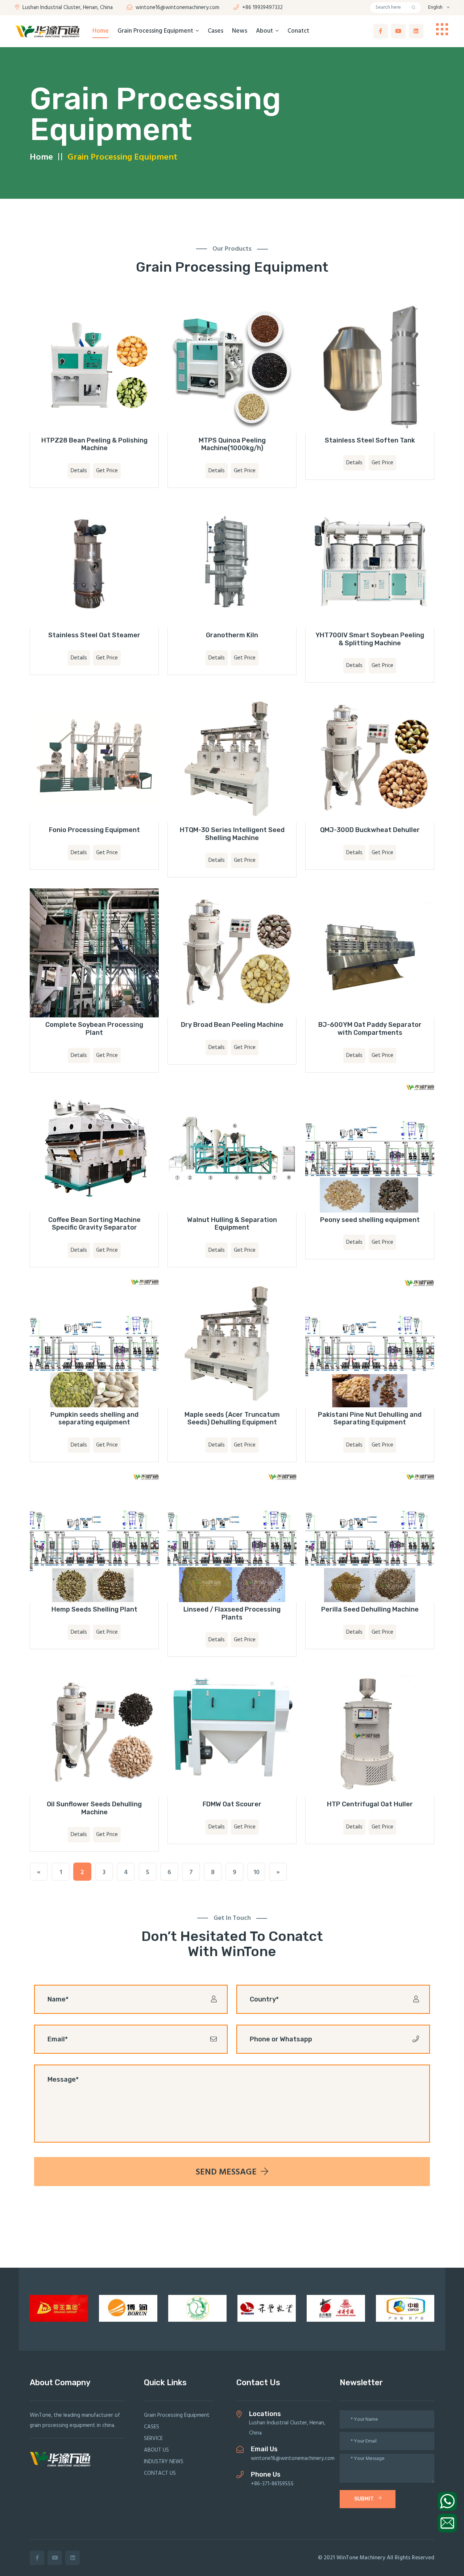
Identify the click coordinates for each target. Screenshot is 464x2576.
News (240, 31)
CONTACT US (160, 2473)
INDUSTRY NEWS (164, 2462)
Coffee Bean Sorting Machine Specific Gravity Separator (94, 1224)
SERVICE (153, 2439)
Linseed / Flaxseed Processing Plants (232, 1613)
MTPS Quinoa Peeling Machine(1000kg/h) (232, 444)
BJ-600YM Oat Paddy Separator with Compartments (370, 1029)
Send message (227, 2172)
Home (101, 31)
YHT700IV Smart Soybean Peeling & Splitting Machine (370, 639)
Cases (216, 31)
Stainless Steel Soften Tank (370, 440)
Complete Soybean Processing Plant (94, 1029)
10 (256, 1873)
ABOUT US (156, 2450)
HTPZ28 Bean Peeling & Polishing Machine (94, 444)
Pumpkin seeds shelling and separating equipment (94, 1419)
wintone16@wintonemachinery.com (177, 8)
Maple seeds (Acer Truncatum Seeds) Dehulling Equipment (232, 1419)
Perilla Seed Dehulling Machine (370, 1609)
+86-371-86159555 (272, 2484)
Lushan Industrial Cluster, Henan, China (67, 8)
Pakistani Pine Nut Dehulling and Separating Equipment (370, 1419)
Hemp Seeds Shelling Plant (94, 1609)
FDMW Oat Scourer (232, 1804)
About (265, 31)
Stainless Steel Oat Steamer (94, 635)
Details (79, 471)
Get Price (107, 471)
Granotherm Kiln (232, 635)
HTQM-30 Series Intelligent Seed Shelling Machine (232, 834)
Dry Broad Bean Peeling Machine (232, 1025)
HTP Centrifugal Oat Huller (370, 1804)
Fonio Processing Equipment (94, 830)
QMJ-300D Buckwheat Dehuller (370, 830)
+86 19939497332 (262, 8)
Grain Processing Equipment (156, 31)
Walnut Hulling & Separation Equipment (232, 1224)
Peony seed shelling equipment (370, 1220)
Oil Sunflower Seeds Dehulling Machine (94, 1808)
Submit (364, 2499)
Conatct (298, 31)
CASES (152, 2427)
